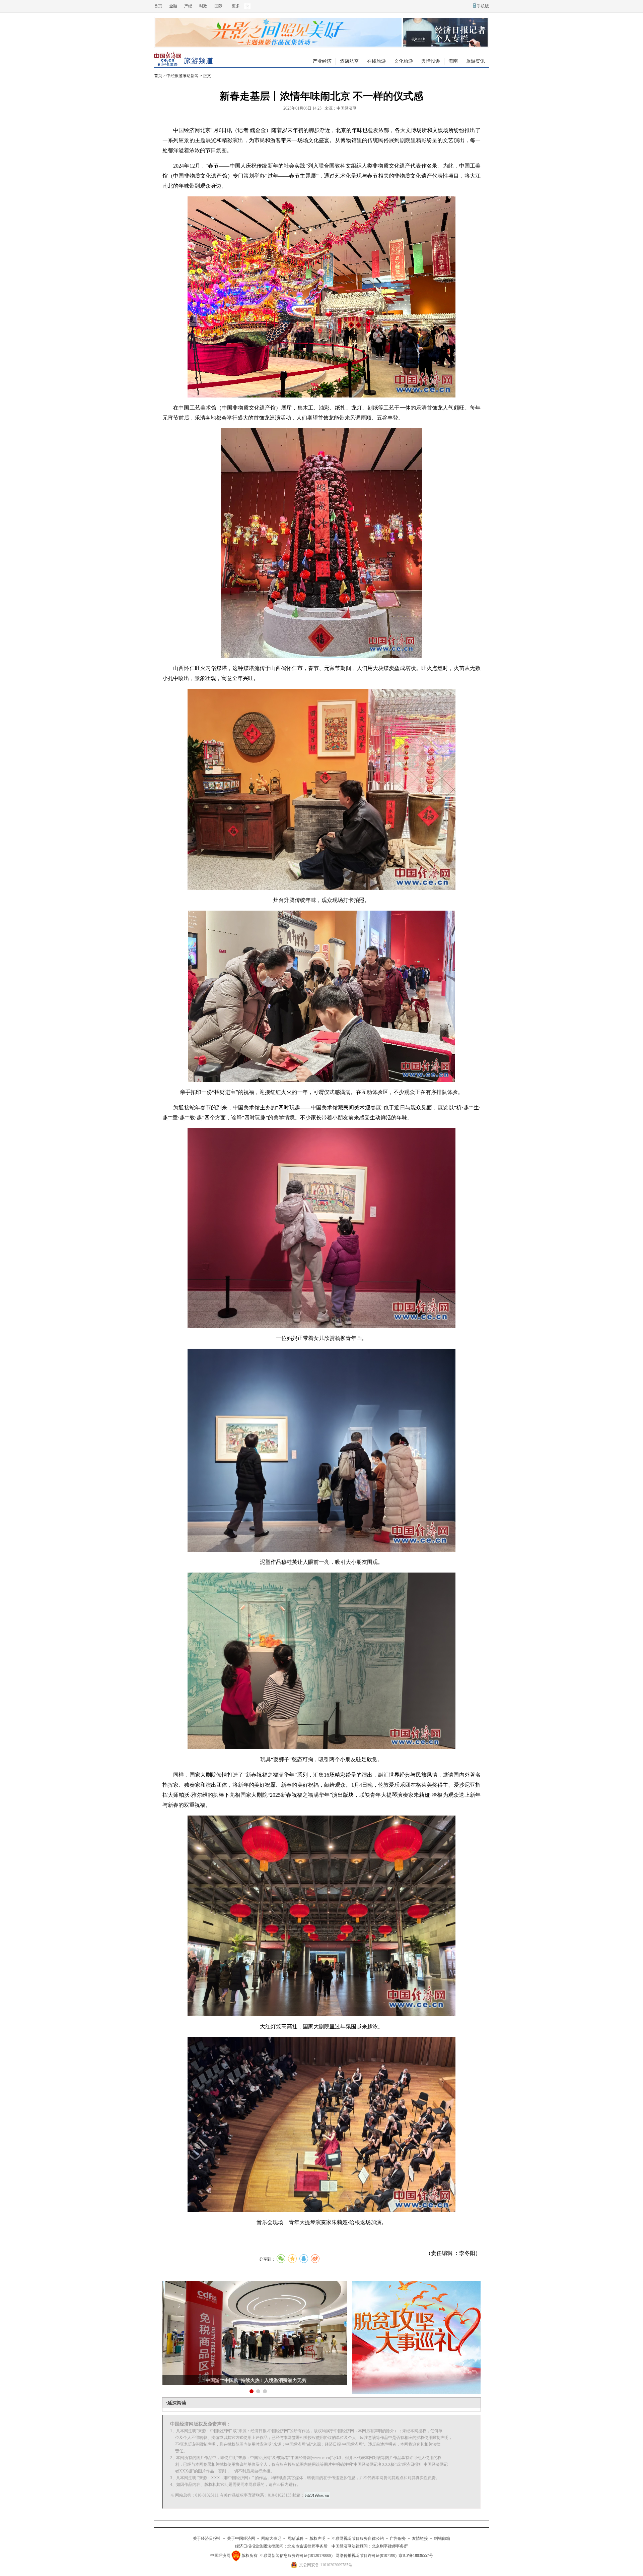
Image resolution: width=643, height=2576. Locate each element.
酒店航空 (349, 61)
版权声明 (317, 2538)
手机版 (483, 6)
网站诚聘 (295, 2538)
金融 (173, 6)
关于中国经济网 (241, 2538)
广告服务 (398, 2538)
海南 (453, 61)
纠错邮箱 (442, 2538)
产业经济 (322, 61)
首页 (158, 6)
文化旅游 (404, 61)
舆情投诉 (431, 61)
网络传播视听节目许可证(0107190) (366, 2556)
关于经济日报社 (207, 2538)
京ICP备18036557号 (416, 2556)
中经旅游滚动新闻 (183, 76)
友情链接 (420, 2538)
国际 (218, 6)
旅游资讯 (476, 61)
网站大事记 (271, 2538)
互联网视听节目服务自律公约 (358, 2538)
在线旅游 (376, 61)
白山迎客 (255, 2380)
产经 (188, 6)
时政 (203, 6)
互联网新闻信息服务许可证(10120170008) (296, 2556)
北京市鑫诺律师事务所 (307, 2546)
